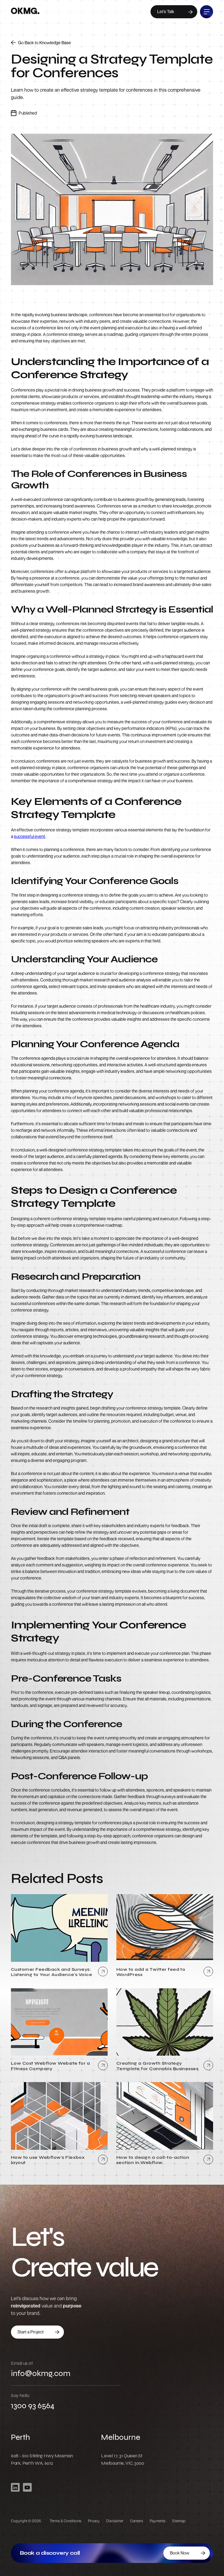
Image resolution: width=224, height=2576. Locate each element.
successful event (30, 836)
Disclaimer (115, 2521)
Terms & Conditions (66, 2521)
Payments (158, 2521)
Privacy (94, 2521)
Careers (137, 2521)
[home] (25, 12)
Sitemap (179, 2521)
